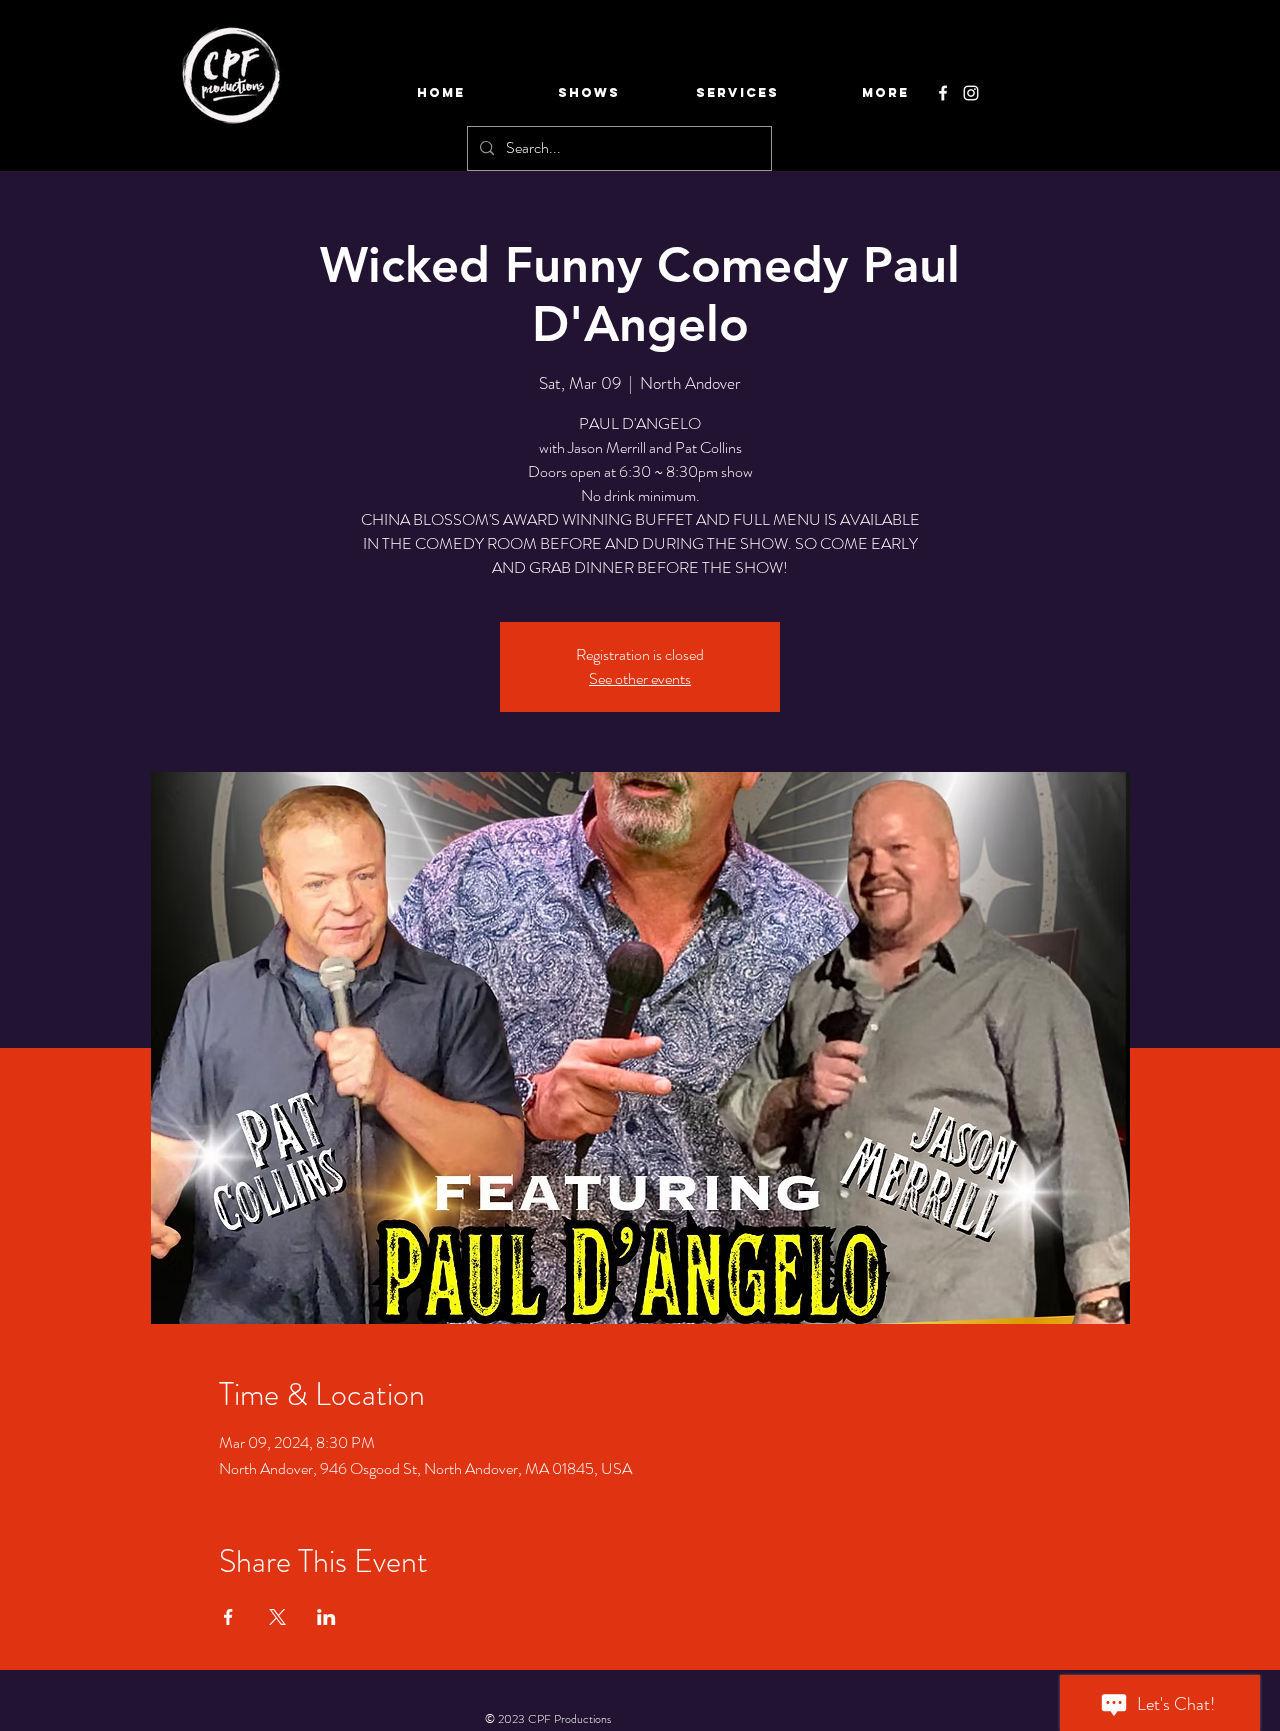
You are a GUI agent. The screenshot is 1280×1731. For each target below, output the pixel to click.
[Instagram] (971, 93)
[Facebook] (943, 93)
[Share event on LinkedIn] (326, 1617)
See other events (640, 678)
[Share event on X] (277, 1617)
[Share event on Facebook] (228, 1617)
